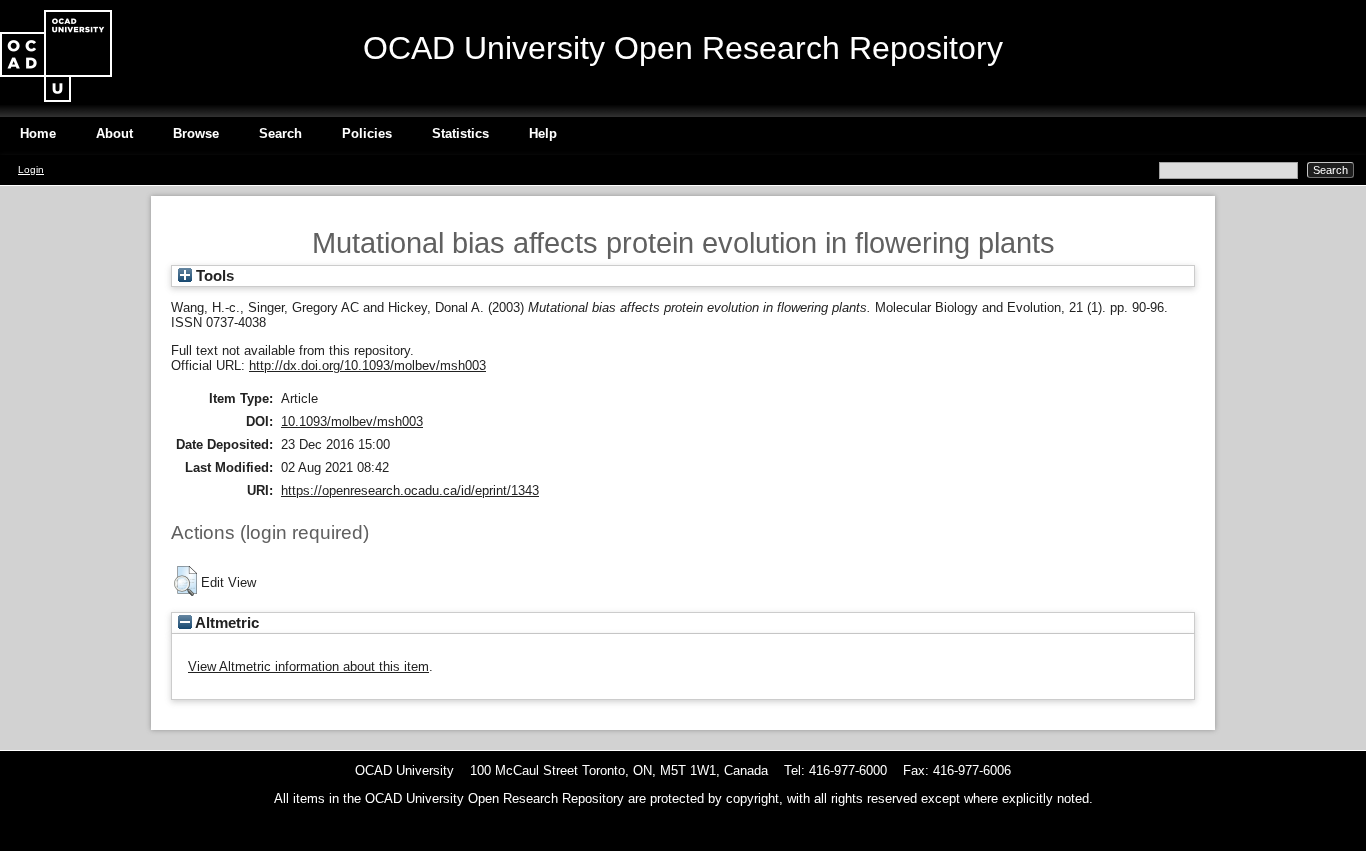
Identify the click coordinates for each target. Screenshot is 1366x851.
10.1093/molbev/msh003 (352, 421)
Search (280, 133)
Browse (196, 133)
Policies (367, 133)
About (114, 133)
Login (31, 169)
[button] (185, 581)
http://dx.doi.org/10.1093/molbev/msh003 (367, 365)
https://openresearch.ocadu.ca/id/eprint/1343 (410, 490)
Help (543, 133)
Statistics (460, 133)
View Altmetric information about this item (308, 666)
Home (38, 133)
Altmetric (225, 623)
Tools (213, 276)
